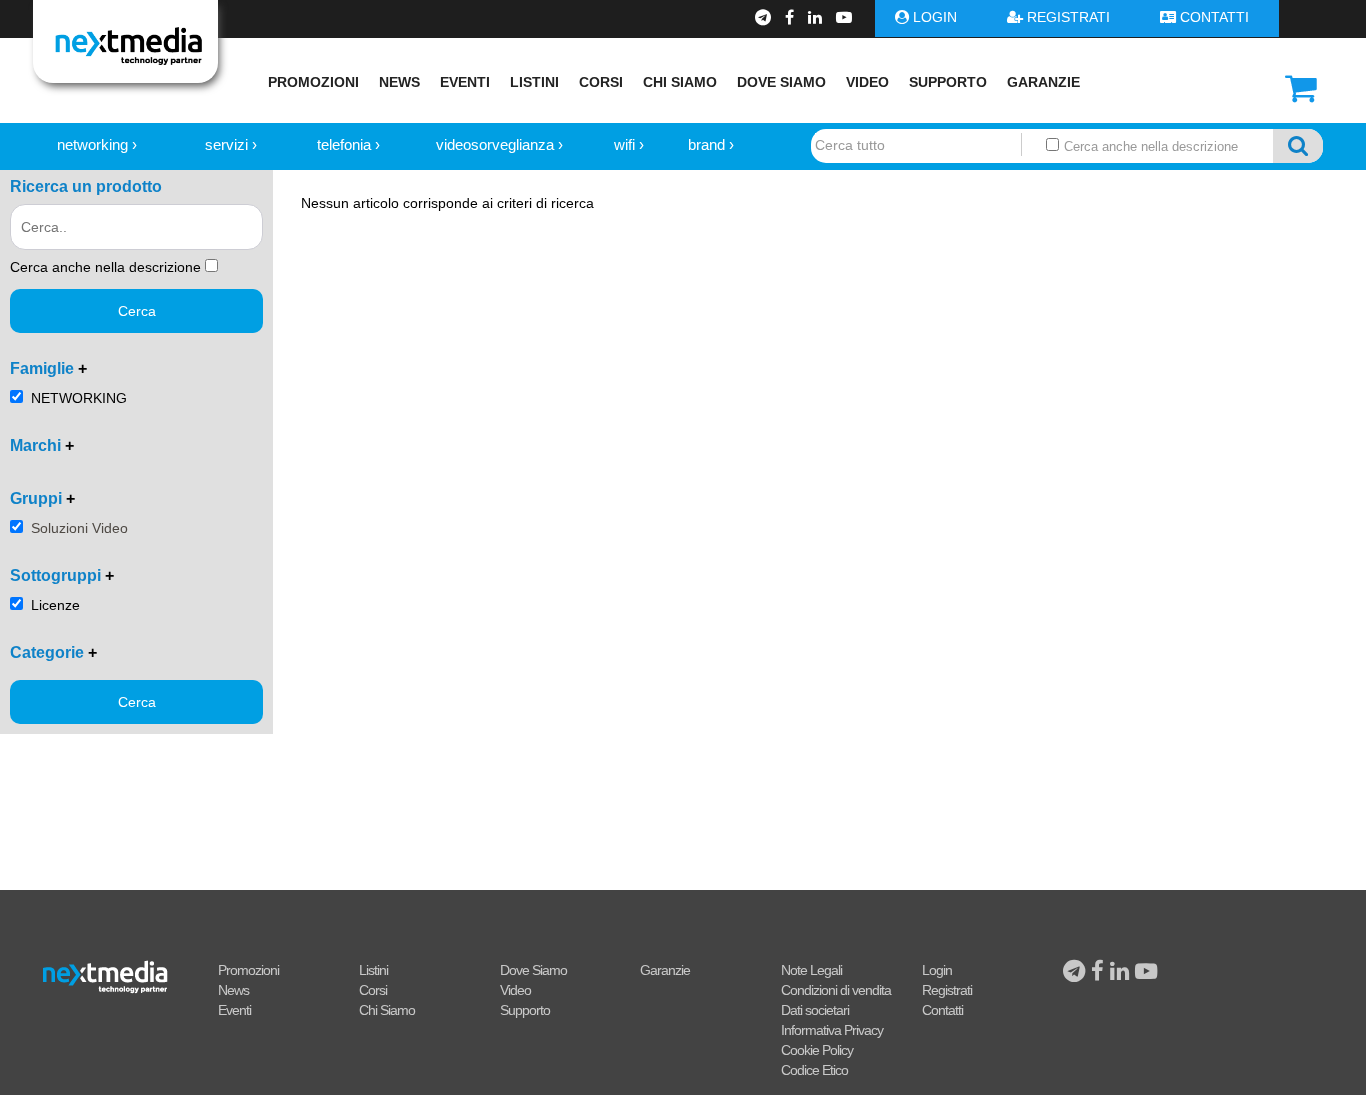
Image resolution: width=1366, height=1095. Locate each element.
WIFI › (629, 144)
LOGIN (935, 17)
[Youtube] (844, 17)
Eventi (465, 82)
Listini (534, 82)
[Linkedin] (817, 17)
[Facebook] (791, 17)
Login (937, 970)
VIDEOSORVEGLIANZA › (499, 144)
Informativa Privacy (832, 1030)
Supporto (948, 82)
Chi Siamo (680, 82)
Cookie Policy (817, 1050)
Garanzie (1043, 82)
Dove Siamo (781, 82)
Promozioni (313, 82)
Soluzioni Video (79, 528)
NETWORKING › (97, 144)
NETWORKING (79, 398)
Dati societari (815, 1010)
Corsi (601, 82)
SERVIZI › (231, 144)
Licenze (55, 605)
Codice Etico (814, 1070)
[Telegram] (765, 17)
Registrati (947, 990)
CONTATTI (1214, 17)
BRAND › (711, 144)
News (399, 82)
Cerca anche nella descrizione (1149, 146)
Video (867, 82)
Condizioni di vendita (836, 990)
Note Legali (811, 970)
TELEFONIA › (348, 144)
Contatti (942, 1010)
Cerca (137, 311)
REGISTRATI (1068, 17)
